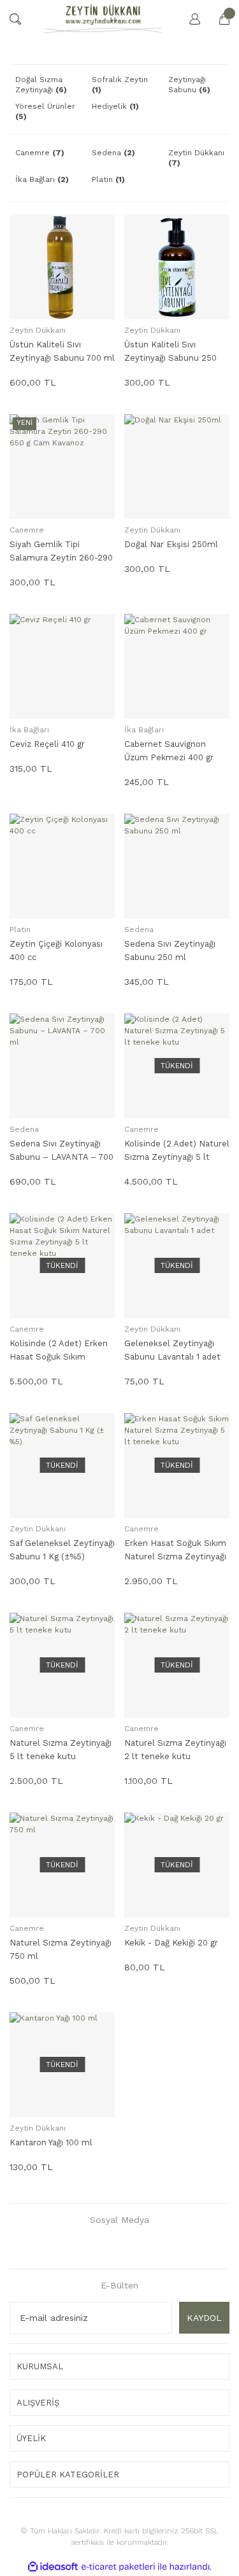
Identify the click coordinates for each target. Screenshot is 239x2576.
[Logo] (103, 19)
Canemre (27, 530)
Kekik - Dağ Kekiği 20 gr (171, 1943)
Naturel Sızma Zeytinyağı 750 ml (61, 1949)
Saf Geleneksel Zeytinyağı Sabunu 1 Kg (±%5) (62, 1550)
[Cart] (218, 19)
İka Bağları (29, 730)
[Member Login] (189, 19)
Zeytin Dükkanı (38, 330)
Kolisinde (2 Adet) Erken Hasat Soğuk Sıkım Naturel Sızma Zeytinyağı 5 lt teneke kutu (61, 1351)
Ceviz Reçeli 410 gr (47, 744)
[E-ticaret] (118, 2567)
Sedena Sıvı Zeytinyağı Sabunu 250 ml (170, 950)
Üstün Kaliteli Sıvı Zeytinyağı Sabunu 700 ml (62, 351)
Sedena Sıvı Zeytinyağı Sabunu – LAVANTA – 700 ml (62, 1151)
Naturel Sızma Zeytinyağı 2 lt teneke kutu (175, 1750)
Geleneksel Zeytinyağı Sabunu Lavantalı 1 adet (172, 1350)
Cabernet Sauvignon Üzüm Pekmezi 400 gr (169, 751)
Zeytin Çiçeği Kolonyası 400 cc (56, 950)
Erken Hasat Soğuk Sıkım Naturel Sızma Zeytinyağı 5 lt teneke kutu (175, 1551)
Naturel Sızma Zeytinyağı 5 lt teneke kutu (61, 1750)
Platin (20, 929)
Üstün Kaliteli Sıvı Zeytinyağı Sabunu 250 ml (170, 352)
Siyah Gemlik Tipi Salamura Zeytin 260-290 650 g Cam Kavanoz (61, 552)
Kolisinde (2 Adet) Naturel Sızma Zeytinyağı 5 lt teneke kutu (177, 1151)
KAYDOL (204, 2318)
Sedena (139, 929)
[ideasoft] (53, 2567)
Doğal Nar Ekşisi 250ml (171, 544)
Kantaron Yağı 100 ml (51, 2142)
